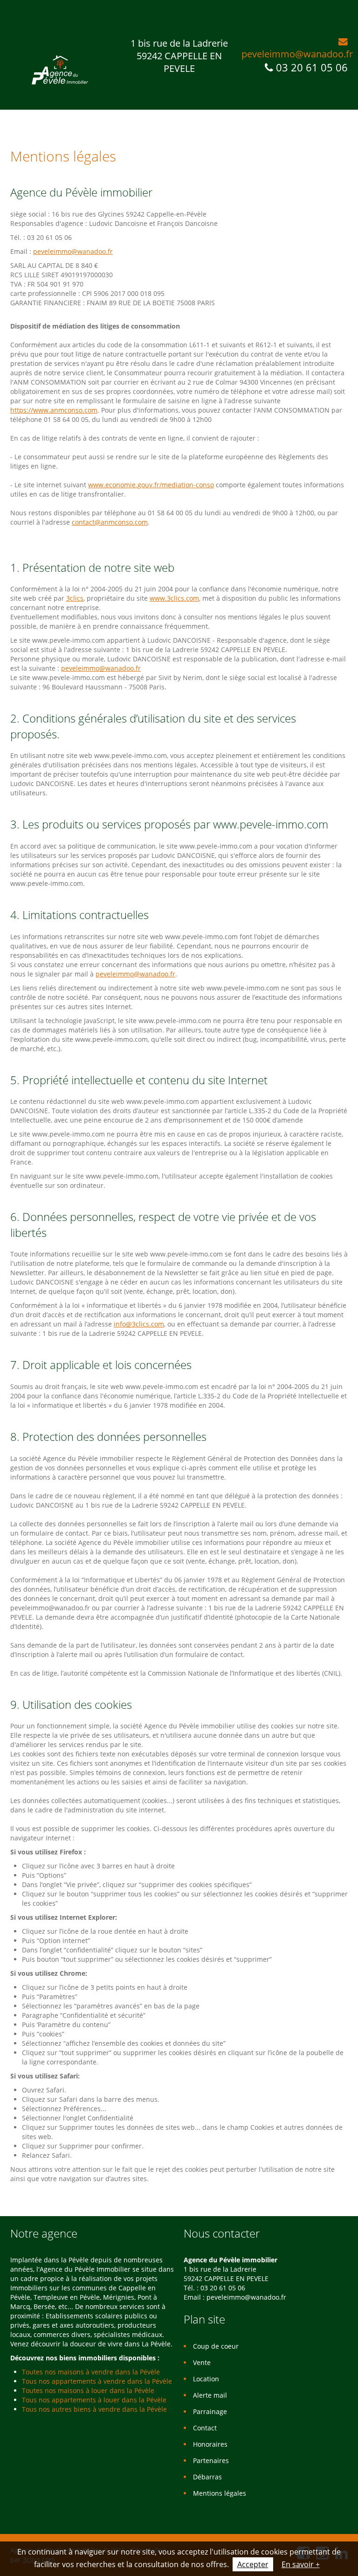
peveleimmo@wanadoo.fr (297, 54)
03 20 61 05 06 (312, 67)
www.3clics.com (174, 598)
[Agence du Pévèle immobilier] (60, 70)
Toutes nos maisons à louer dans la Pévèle (88, 2390)
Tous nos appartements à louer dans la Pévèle (94, 2400)
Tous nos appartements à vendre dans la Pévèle (97, 2381)
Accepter (253, 2564)
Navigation (18, 22)
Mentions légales (220, 2493)
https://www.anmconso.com (54, 410)
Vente (202, 2362)
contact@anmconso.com (110, 522)
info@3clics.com (139, 1324)
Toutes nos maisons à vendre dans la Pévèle (91, 2372)
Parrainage (210, 2411)
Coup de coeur (216, 2346)
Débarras (207, 2477)
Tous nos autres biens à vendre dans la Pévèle (94, 2409)
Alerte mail (210, 2395)
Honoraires (210, 2444)
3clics (75, 598)
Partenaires (211, 2460)
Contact (205, 2428)
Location (206, 2379)
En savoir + (301, 2564)
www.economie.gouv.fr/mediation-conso (151, 485)
